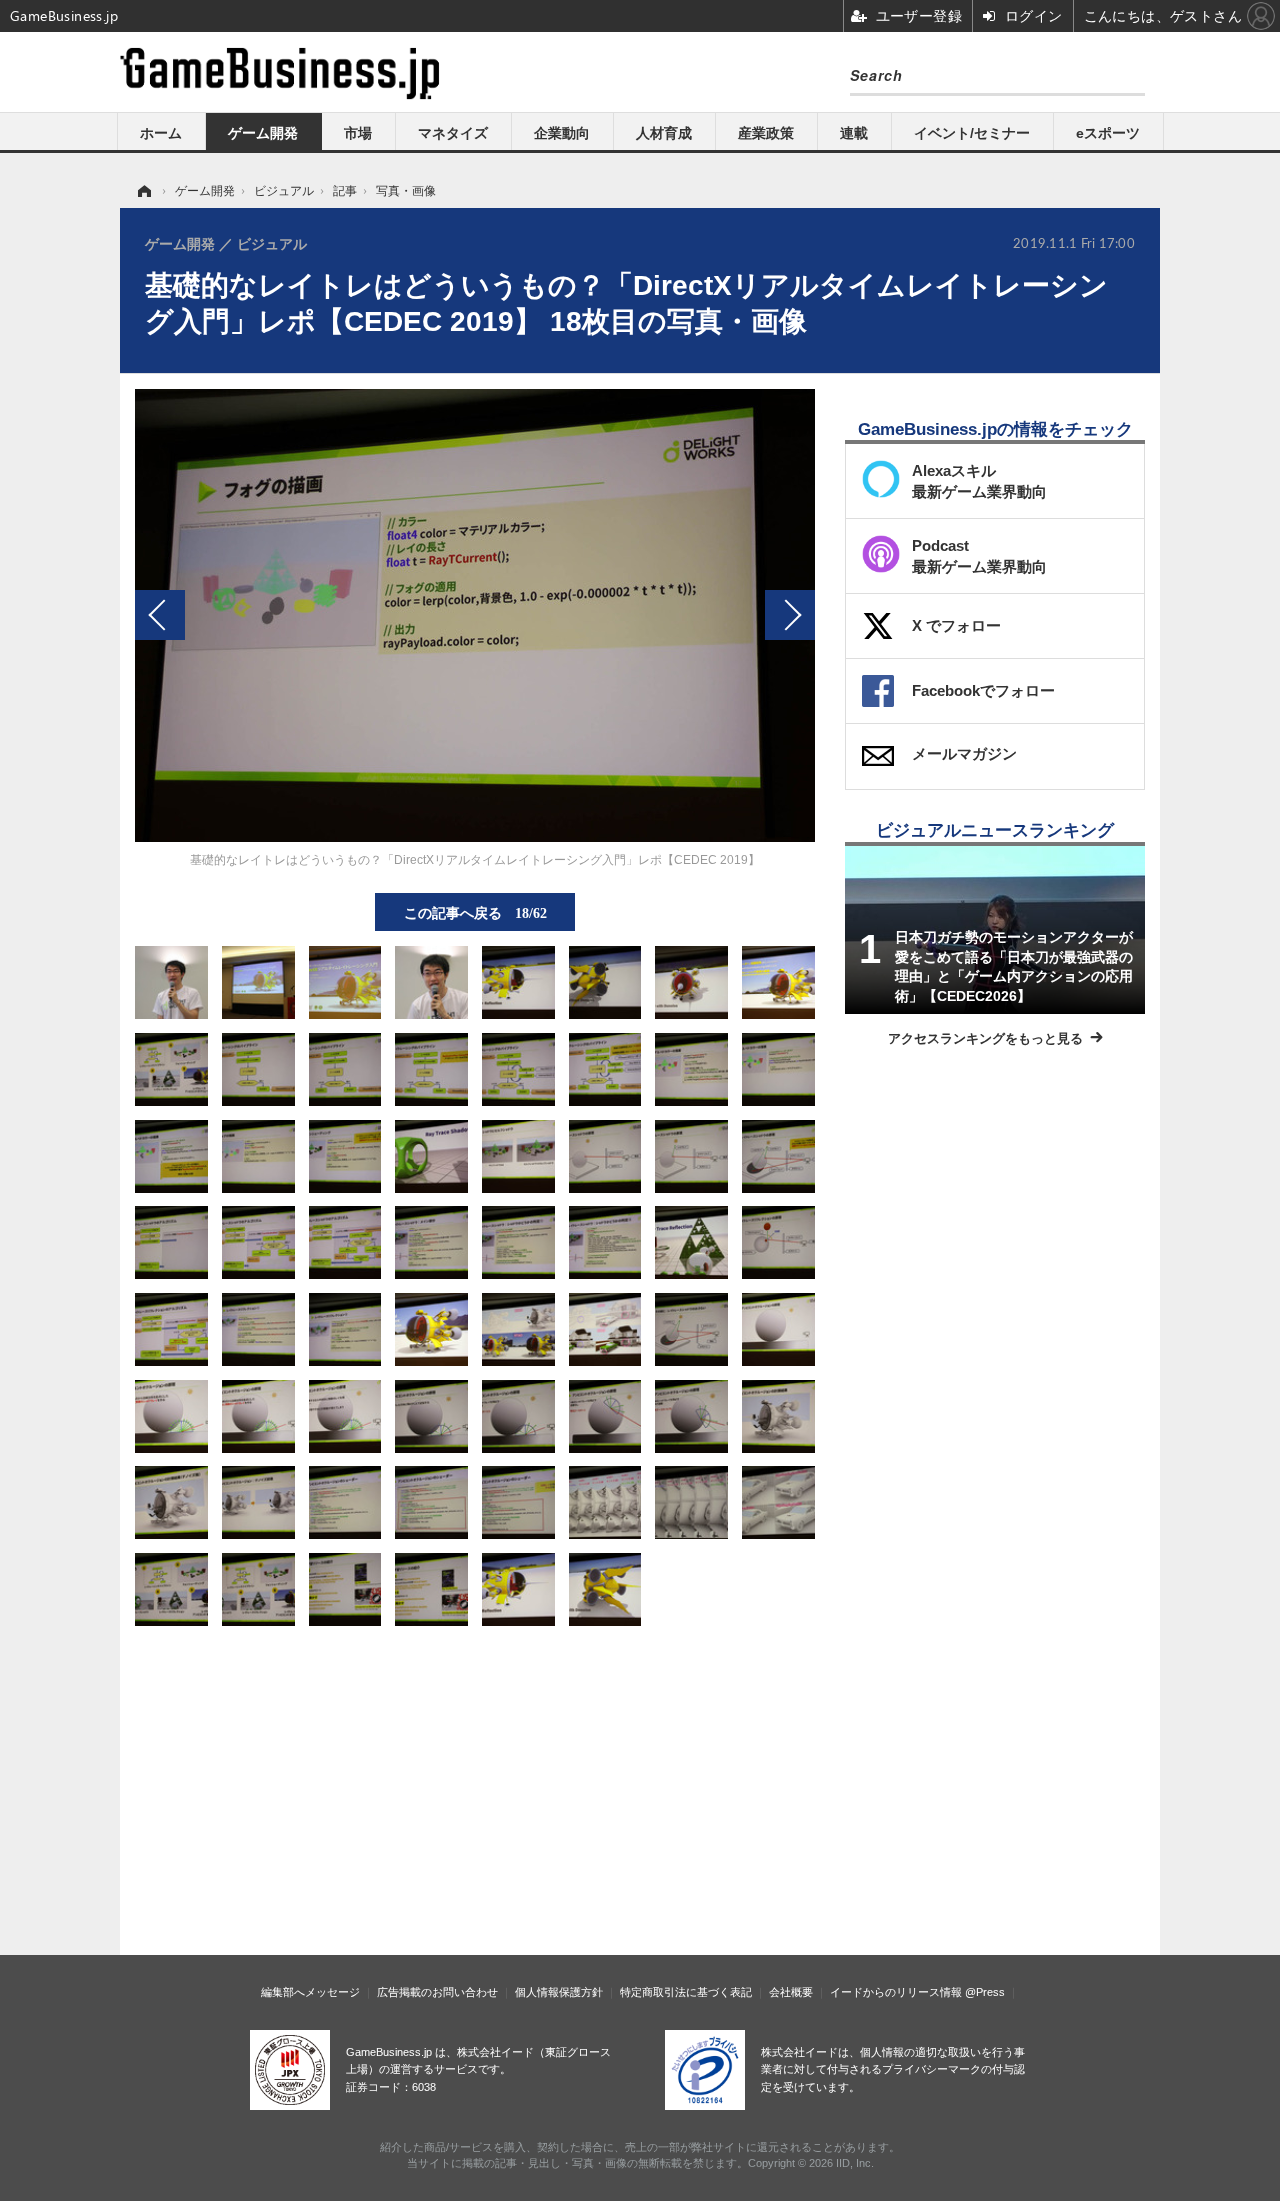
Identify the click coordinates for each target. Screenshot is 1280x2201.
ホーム (161, 133)
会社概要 (791, 1992)
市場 (358, 133)
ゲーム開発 (263, 133)
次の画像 (790, 615)
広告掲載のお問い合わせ (437, 1992)
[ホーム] (143, 191)
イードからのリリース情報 (896, 1992)
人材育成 (664, 133)
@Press (985, 1992)
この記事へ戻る (475, 912)
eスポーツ (1108, 133)
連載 (854, 133)
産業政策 (766, 133)
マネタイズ (453, 133)
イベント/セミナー (972, 133)
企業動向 (562, 133)
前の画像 (160, 615)
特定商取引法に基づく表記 (686, 1992)
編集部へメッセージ (310, 1992)
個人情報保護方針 (559, 1992)
